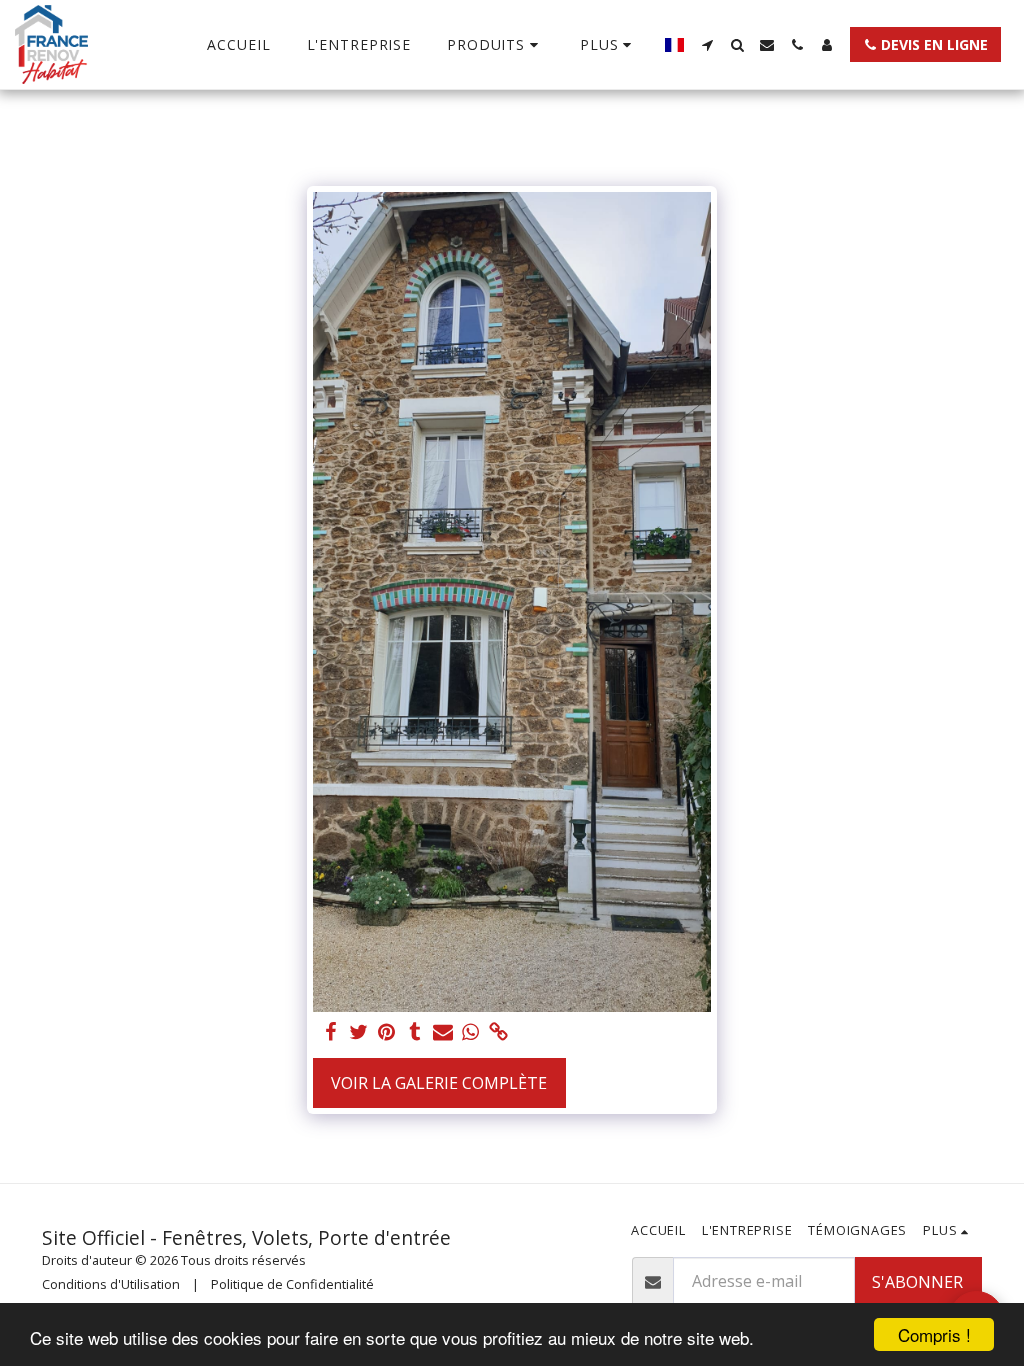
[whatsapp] (471, 1032)
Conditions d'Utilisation (111, 1284)
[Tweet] (359, 1032)
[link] (499, 1032)
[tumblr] (415, 1032)
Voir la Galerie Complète (439, 1083)
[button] (707, 45)
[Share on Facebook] (331, 1032)
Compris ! (934, 1334)
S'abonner (917, 1282)
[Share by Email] (443, 1032)
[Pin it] (387, 1032)
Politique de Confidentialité (292, 1284)
